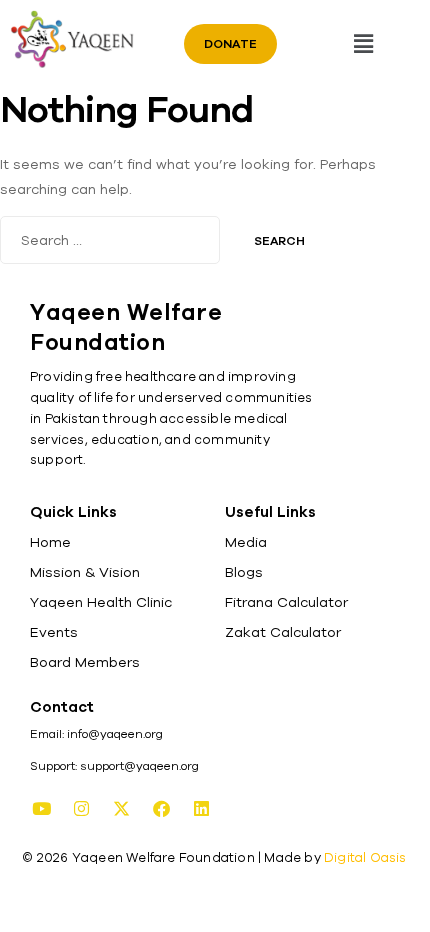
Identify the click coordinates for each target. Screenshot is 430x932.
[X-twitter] (121, 809)
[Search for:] (112, 240)
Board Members (85, 662)
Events (54, 632)
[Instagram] (81, 809)
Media (246, 542)
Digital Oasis (365, 857)
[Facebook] (161, 809)
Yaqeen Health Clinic (101, 602)
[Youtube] (41, 809)
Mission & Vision (85, 572)
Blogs (244, 572)
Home (50, 542)
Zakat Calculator (283, 632)
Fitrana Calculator (286, 602)
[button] (363, 43)
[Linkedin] (201, 809)
